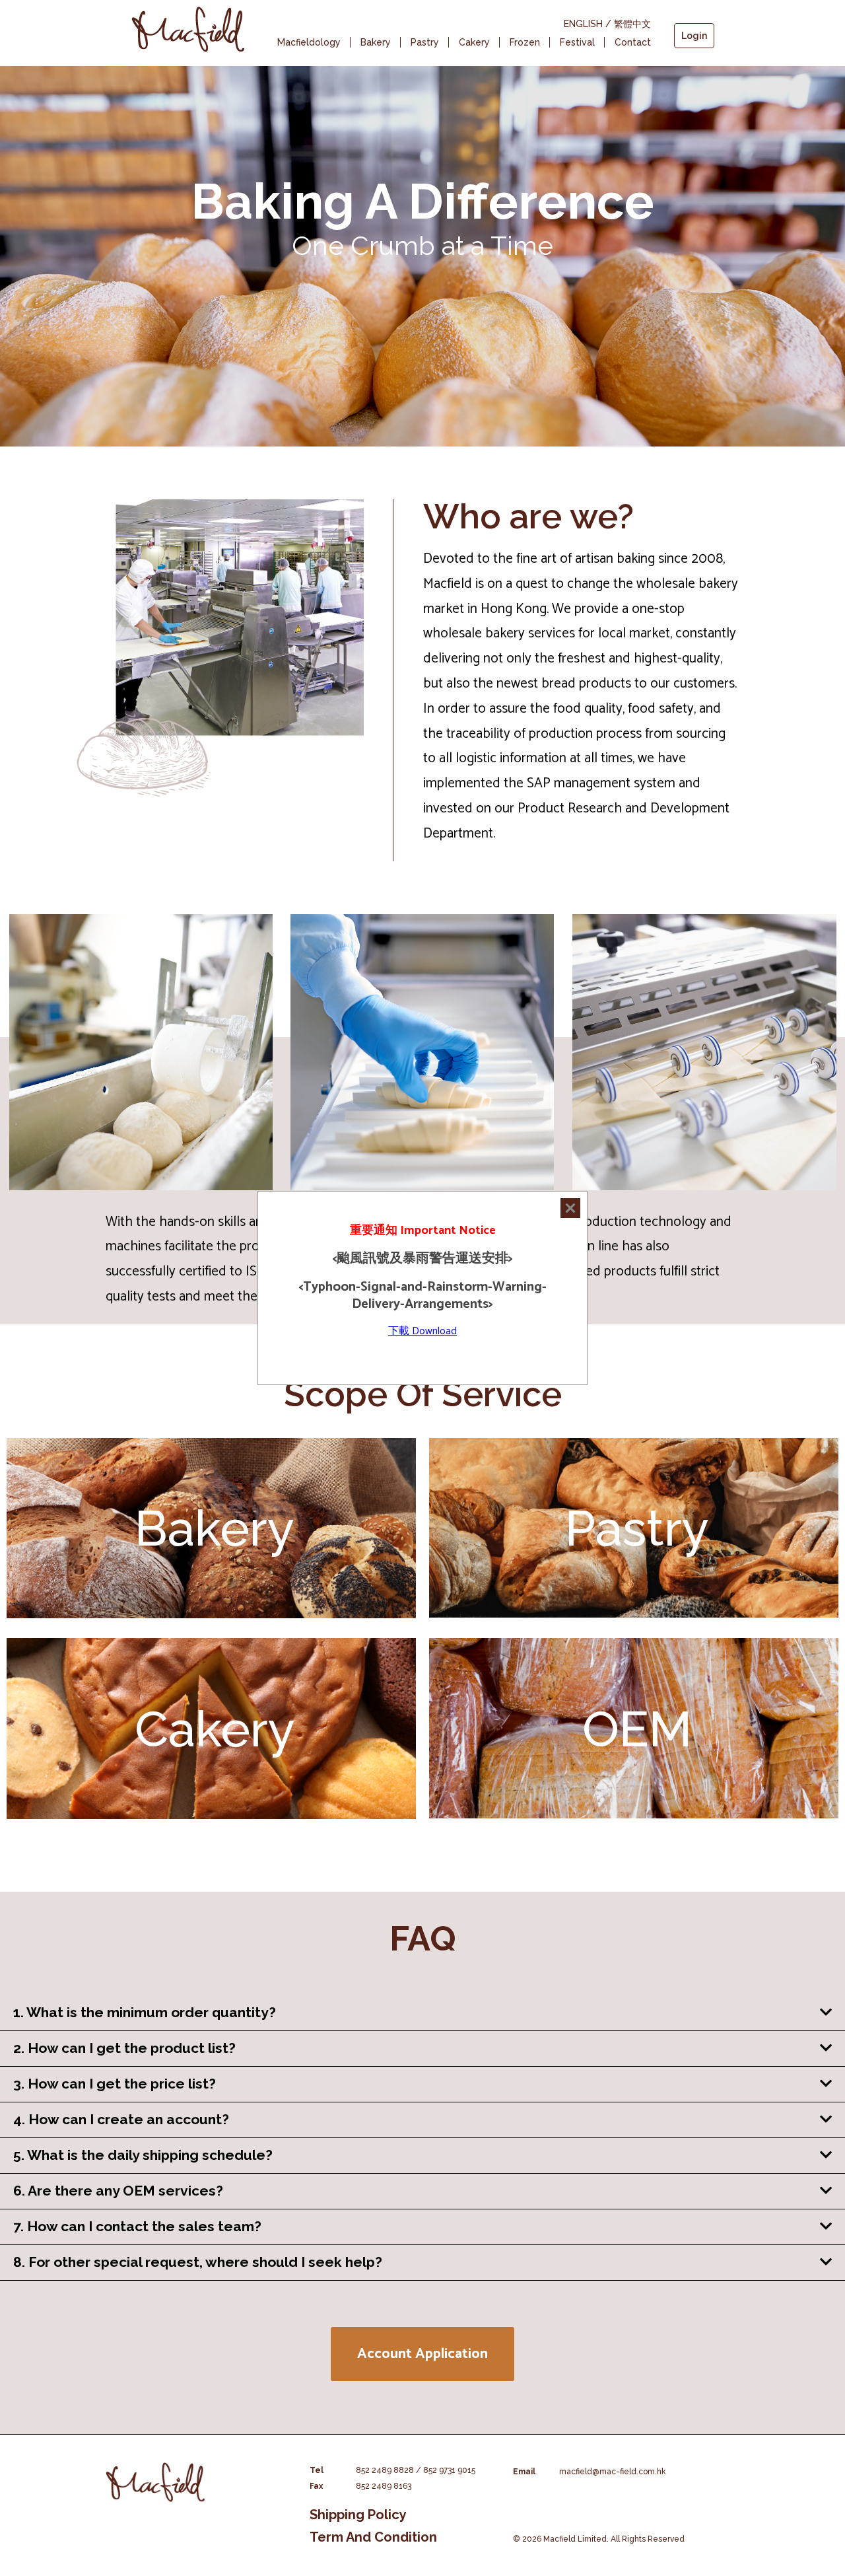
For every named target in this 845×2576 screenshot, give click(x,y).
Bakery (376, 42)
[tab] (422, 2013)
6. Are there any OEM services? (118, 2191)
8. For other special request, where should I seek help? (198, 2262)
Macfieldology (309, 42)
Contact (633, 42)
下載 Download (422, 1331)
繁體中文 (632, 24)
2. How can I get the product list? (124, 2048)
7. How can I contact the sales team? (137, 2226)
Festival (577, 42)
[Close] (570, 1208)
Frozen (525, 42)
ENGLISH (583, 24)
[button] (422, 2354)
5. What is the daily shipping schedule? (143, 2155)
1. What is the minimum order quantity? (145, 2012)
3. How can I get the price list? (115, 2084)
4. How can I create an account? (121, 2119)
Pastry (425, 42)
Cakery (474, 42)
